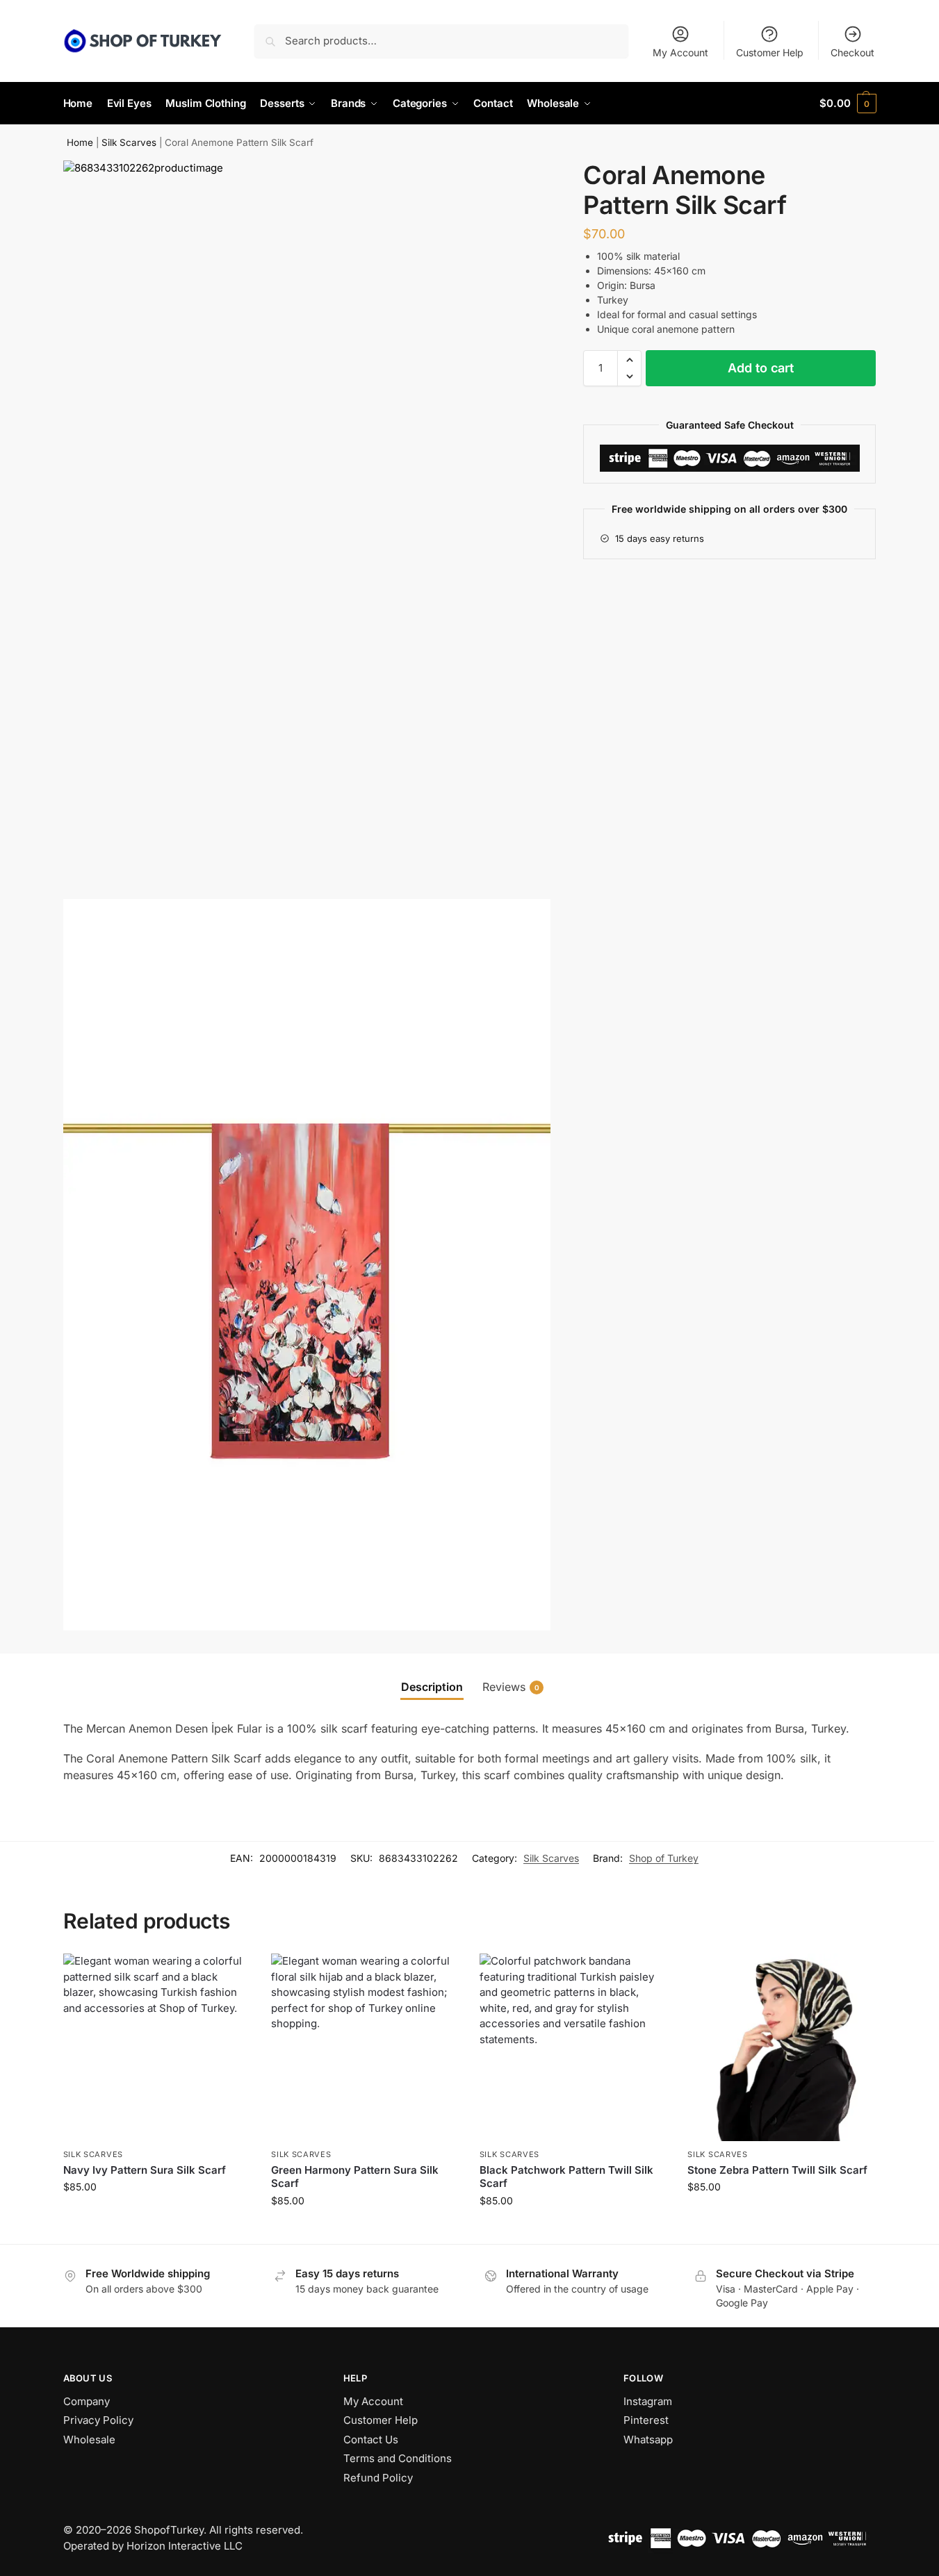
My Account (680, 52)
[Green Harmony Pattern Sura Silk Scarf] (365, 2047)
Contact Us (371, 2439)
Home (80, 142)
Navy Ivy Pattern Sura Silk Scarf (145, 2170)
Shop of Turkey (664, 1858)
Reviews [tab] (511, 1687)
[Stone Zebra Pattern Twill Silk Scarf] (781, 2047)
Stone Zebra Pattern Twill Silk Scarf (777, 2170)
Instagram (648, 2401)
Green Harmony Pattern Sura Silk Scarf (355, 2177)
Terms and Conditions (398, 2458)
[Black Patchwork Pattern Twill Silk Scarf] (573, 2047)
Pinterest (646, 2420)
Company (87, 2401)
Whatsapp (648, 2439)
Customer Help (770, 52)
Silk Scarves (129, 142)
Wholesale (89, 2439)
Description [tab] (432, 1687)
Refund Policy (378, 2478)
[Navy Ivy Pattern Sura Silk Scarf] (157, 2047)
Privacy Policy (98, 2420)
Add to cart (761, 368)
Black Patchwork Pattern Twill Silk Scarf (566, 2177)
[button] (848, 104)
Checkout (852, 52)
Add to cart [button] (157, 2216)
